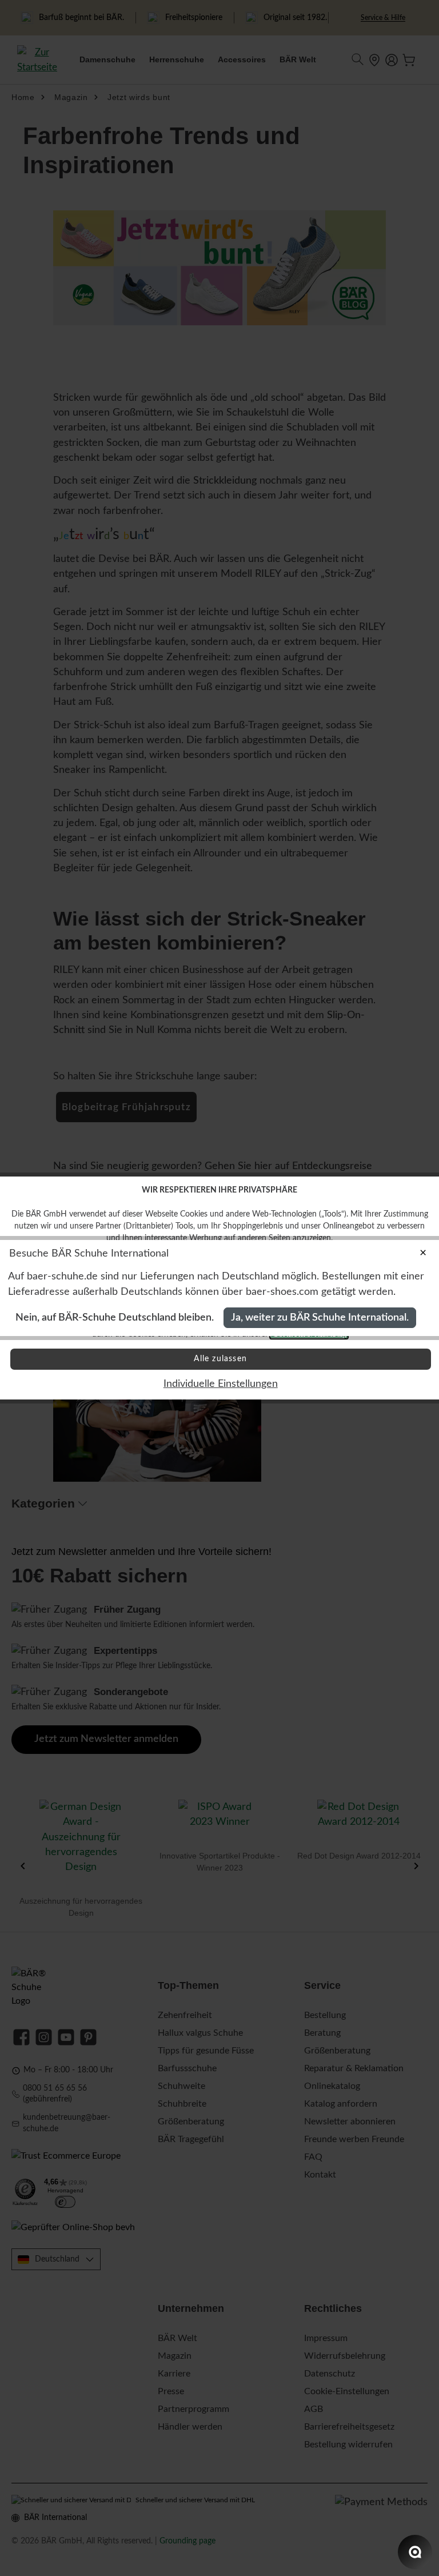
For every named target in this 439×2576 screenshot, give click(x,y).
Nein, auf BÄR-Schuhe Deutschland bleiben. (115, 1317)
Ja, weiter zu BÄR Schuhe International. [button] (320, 1317)
